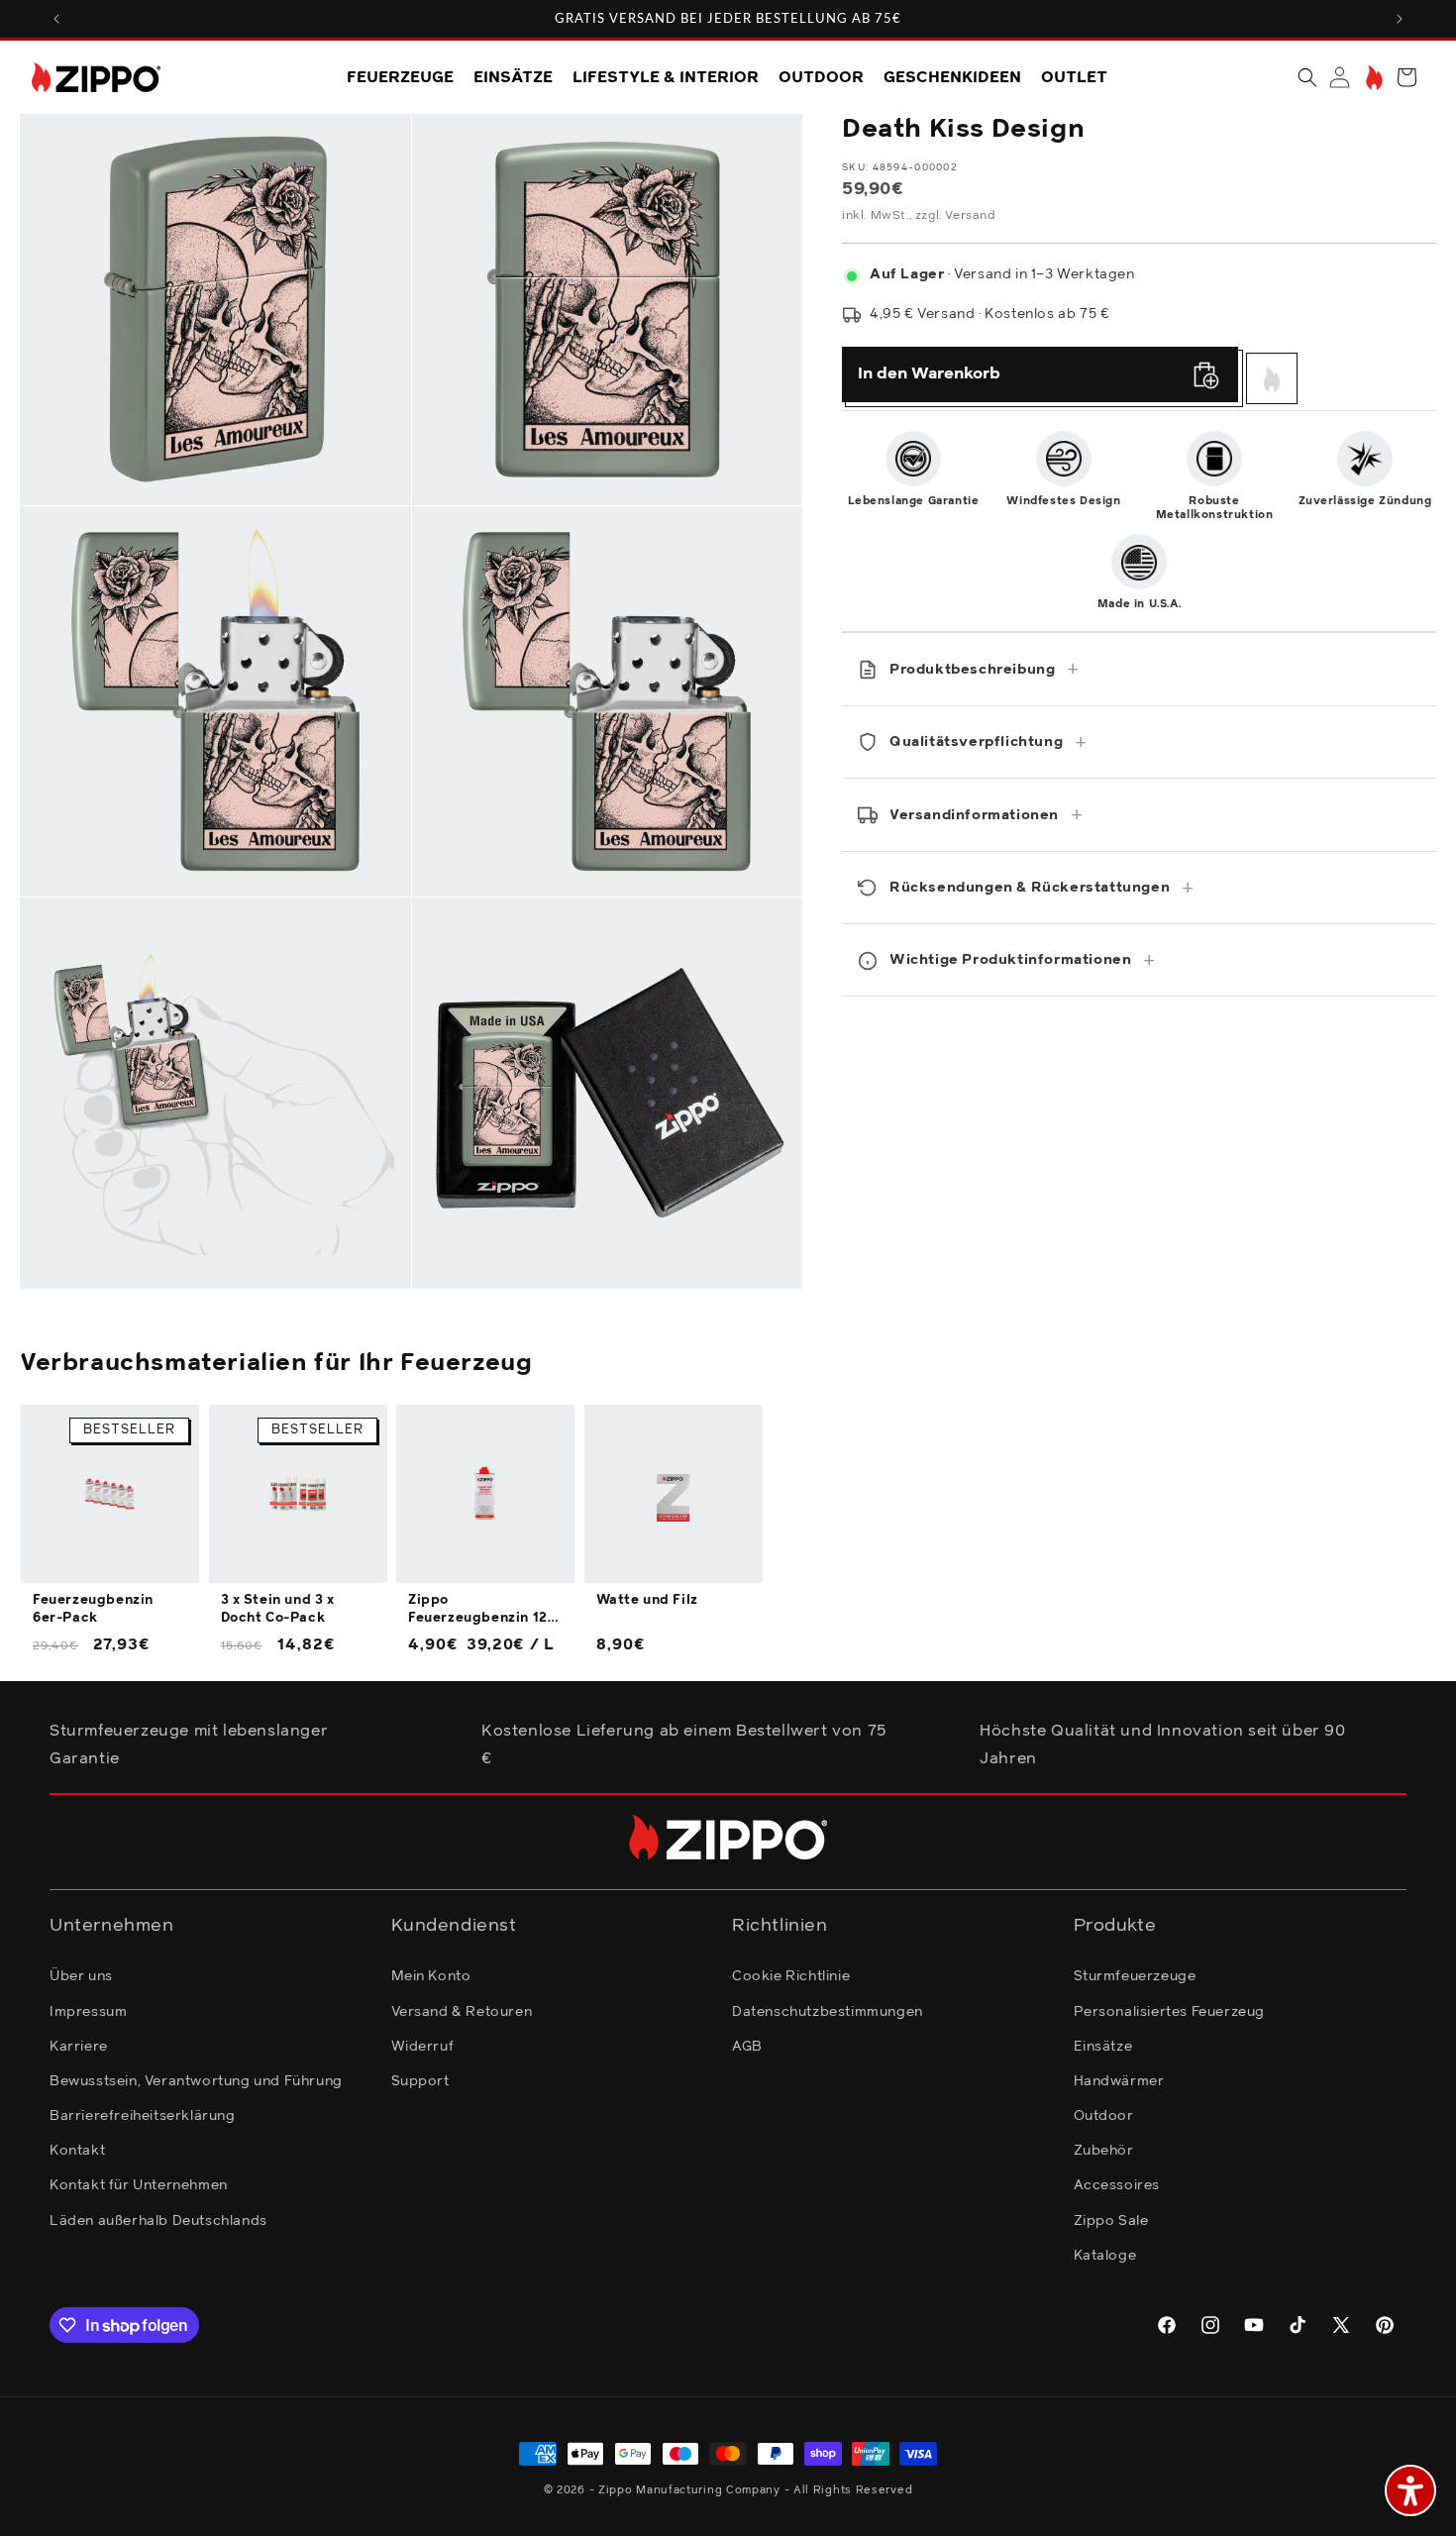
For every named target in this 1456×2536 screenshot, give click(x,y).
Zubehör (1104, 2151)
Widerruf (423, 2047)
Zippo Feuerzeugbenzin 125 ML (482, 1611)
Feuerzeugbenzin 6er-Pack (93, 1609)
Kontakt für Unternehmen (139, 2185)
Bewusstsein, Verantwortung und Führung (196, 2081)
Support (420, 2081)
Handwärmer (1119, 2081)
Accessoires (1117, 2185)
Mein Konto (431, 1976)
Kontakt (77, 2151)
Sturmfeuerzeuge (1135, 1976)
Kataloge (1105, 2256)
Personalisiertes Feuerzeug (1170, 2012)
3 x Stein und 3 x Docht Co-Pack (278, 1609)
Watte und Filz (647, 1600)
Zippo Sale (1111, 2221)
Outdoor (1104, 2116)
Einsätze (1103, 2047)
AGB (747, 2047)
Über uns (81, 1976)
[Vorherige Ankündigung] (56, 19)
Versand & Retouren (462, 2012)
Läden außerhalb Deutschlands (158, 2221)
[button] (1307, 77)
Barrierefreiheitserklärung (143, 2116)
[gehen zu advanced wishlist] (1372, 78)
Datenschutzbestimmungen (828, 2012)
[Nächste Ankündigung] (1400, 19)
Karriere (79, 2047)
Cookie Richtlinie (791, 1976)
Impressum (88, 2012)
